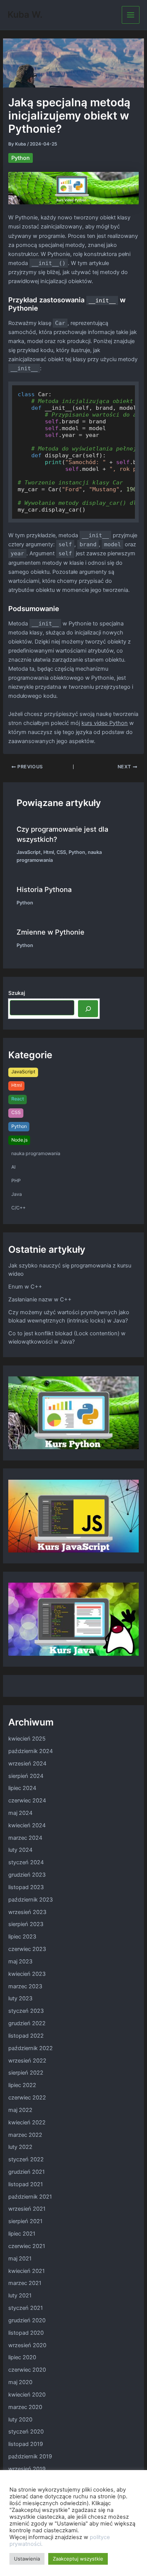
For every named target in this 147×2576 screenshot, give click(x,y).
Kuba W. (25, 15)
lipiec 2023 (22, 1937)
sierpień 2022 (26, 2073)
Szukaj (17, 993)
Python (21, 158)
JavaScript (29, 852)
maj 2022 (20, 2110)
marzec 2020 (25, 2407)
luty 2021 (20, 2296)
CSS (61, 852)
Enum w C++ (25, 1287)
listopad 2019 (26, 2444)
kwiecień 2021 (27, 2271)
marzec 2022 (25, 2135)
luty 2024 (20, 1850)
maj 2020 (20, 2382)
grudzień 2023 (27, 1875)
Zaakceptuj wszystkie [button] (78, 2559)
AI (13, 1167)
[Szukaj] (88, 1008)
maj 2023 (20, 1961)
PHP (16, 1181)
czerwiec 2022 (27, 2098)
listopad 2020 (26, 2333)
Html (49, 852)
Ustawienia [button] (27, 2559)
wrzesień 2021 (27, 2209)
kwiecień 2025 (27, 1739)
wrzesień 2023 (27, 1912)
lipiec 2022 (22, 2085)
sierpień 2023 (26, 1924)
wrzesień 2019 (27, 2469)
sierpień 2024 (26, 1776)
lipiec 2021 (22, 2234)
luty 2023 (20, 1998)
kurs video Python (105, 723)
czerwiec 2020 (27, 2370)
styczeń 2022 (26, 2159)
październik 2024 (31, 1751)
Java (17, 1194)
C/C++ (18, 1208)
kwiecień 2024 (27, 1825)
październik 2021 (30, 2197)
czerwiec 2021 (27, 2246)
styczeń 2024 (26, 1862)
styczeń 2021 (26, 2308)
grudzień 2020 (27, 2320)
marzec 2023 (25, 1986)
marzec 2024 (25, 1838)
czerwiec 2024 (27, 1801)
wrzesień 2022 (27, 2061)
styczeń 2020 (26, 2432)
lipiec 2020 (22, 2357)
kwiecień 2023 (27, 1974)
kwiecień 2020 (27, 2395)
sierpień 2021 (25, 2221)
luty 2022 (20, 2147)
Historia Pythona (44, 889)
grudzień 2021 (27, 2172)
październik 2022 (31, 2048)
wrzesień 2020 (27, 2345)
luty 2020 (20, 2420)
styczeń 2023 (26, 2011)
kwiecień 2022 (27, 2122)
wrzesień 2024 (27, 1764)
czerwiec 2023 (27, 1949)
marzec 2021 (25, 2283)
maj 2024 (20, 1813)
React (18, 1099)
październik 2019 (30, 2456)
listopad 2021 (26, 2184)
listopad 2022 (26, 2036)
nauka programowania (36, 1153)
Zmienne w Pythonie (51, 932)
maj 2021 (20, 2259)
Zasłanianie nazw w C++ (40, 1299)
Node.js (19, 1140)
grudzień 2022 (27, 2023)
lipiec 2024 (22, 1788)
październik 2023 (31, 1900)
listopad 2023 (26, 1887)
